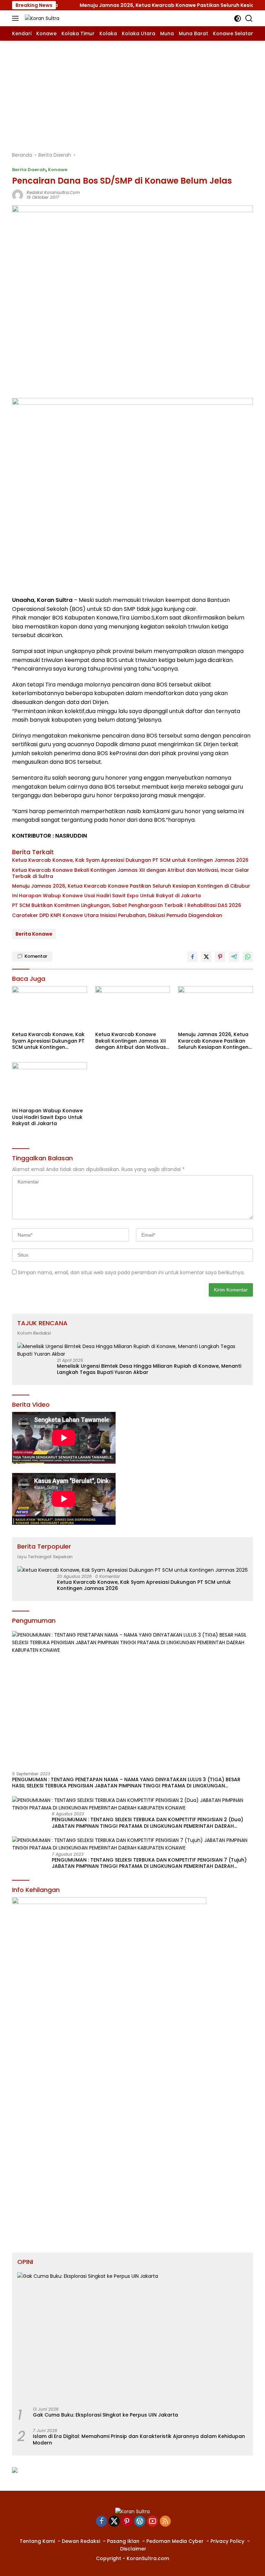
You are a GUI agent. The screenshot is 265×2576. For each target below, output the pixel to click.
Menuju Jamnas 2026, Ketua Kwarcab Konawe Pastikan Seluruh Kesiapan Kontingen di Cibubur (131, 886)
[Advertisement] (132, 92)
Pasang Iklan (123, 2541)
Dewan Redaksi (81, 2541)
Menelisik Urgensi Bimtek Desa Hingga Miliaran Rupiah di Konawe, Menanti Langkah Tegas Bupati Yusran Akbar (149, 1369)
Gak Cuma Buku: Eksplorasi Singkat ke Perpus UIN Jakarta (105, 2415)
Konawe (58, 170)
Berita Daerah (29, 170)
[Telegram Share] (234, 957)
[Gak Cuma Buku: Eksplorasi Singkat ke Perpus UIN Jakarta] (132, 2337)
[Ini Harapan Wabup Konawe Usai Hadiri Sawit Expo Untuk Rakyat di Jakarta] (50, 1083)
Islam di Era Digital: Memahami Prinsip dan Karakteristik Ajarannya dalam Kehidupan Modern (139, 2439)
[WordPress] (140, 2522)
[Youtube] (153, 2522)
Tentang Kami (37, 2541)
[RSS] (165, 2522)
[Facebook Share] (193, 957)
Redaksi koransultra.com (53, 192)
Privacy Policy (227, 2541)
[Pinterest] (127, 2522)
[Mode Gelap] (238, 18)
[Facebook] (101, 2522)
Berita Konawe (34, 934)
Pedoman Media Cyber (175, 2541)
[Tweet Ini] (206, 957)
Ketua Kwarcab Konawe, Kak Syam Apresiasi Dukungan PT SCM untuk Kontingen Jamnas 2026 (130, 860)
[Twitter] (114, 2522)
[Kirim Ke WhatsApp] (248, 957)
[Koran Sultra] (41, 18)
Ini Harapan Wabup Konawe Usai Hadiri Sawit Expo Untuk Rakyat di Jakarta (106, 896)
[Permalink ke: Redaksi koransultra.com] (18, 195)
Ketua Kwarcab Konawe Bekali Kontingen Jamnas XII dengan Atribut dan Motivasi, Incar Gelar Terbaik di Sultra (131, 873)
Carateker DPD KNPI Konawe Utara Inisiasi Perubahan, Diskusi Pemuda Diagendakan (117, 915)
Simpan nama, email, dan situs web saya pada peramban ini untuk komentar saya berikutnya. (131, 1272)
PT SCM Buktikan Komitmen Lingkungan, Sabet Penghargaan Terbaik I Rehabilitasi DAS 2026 (127, 905)
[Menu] (17, 18)
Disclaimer (133, 2549)
